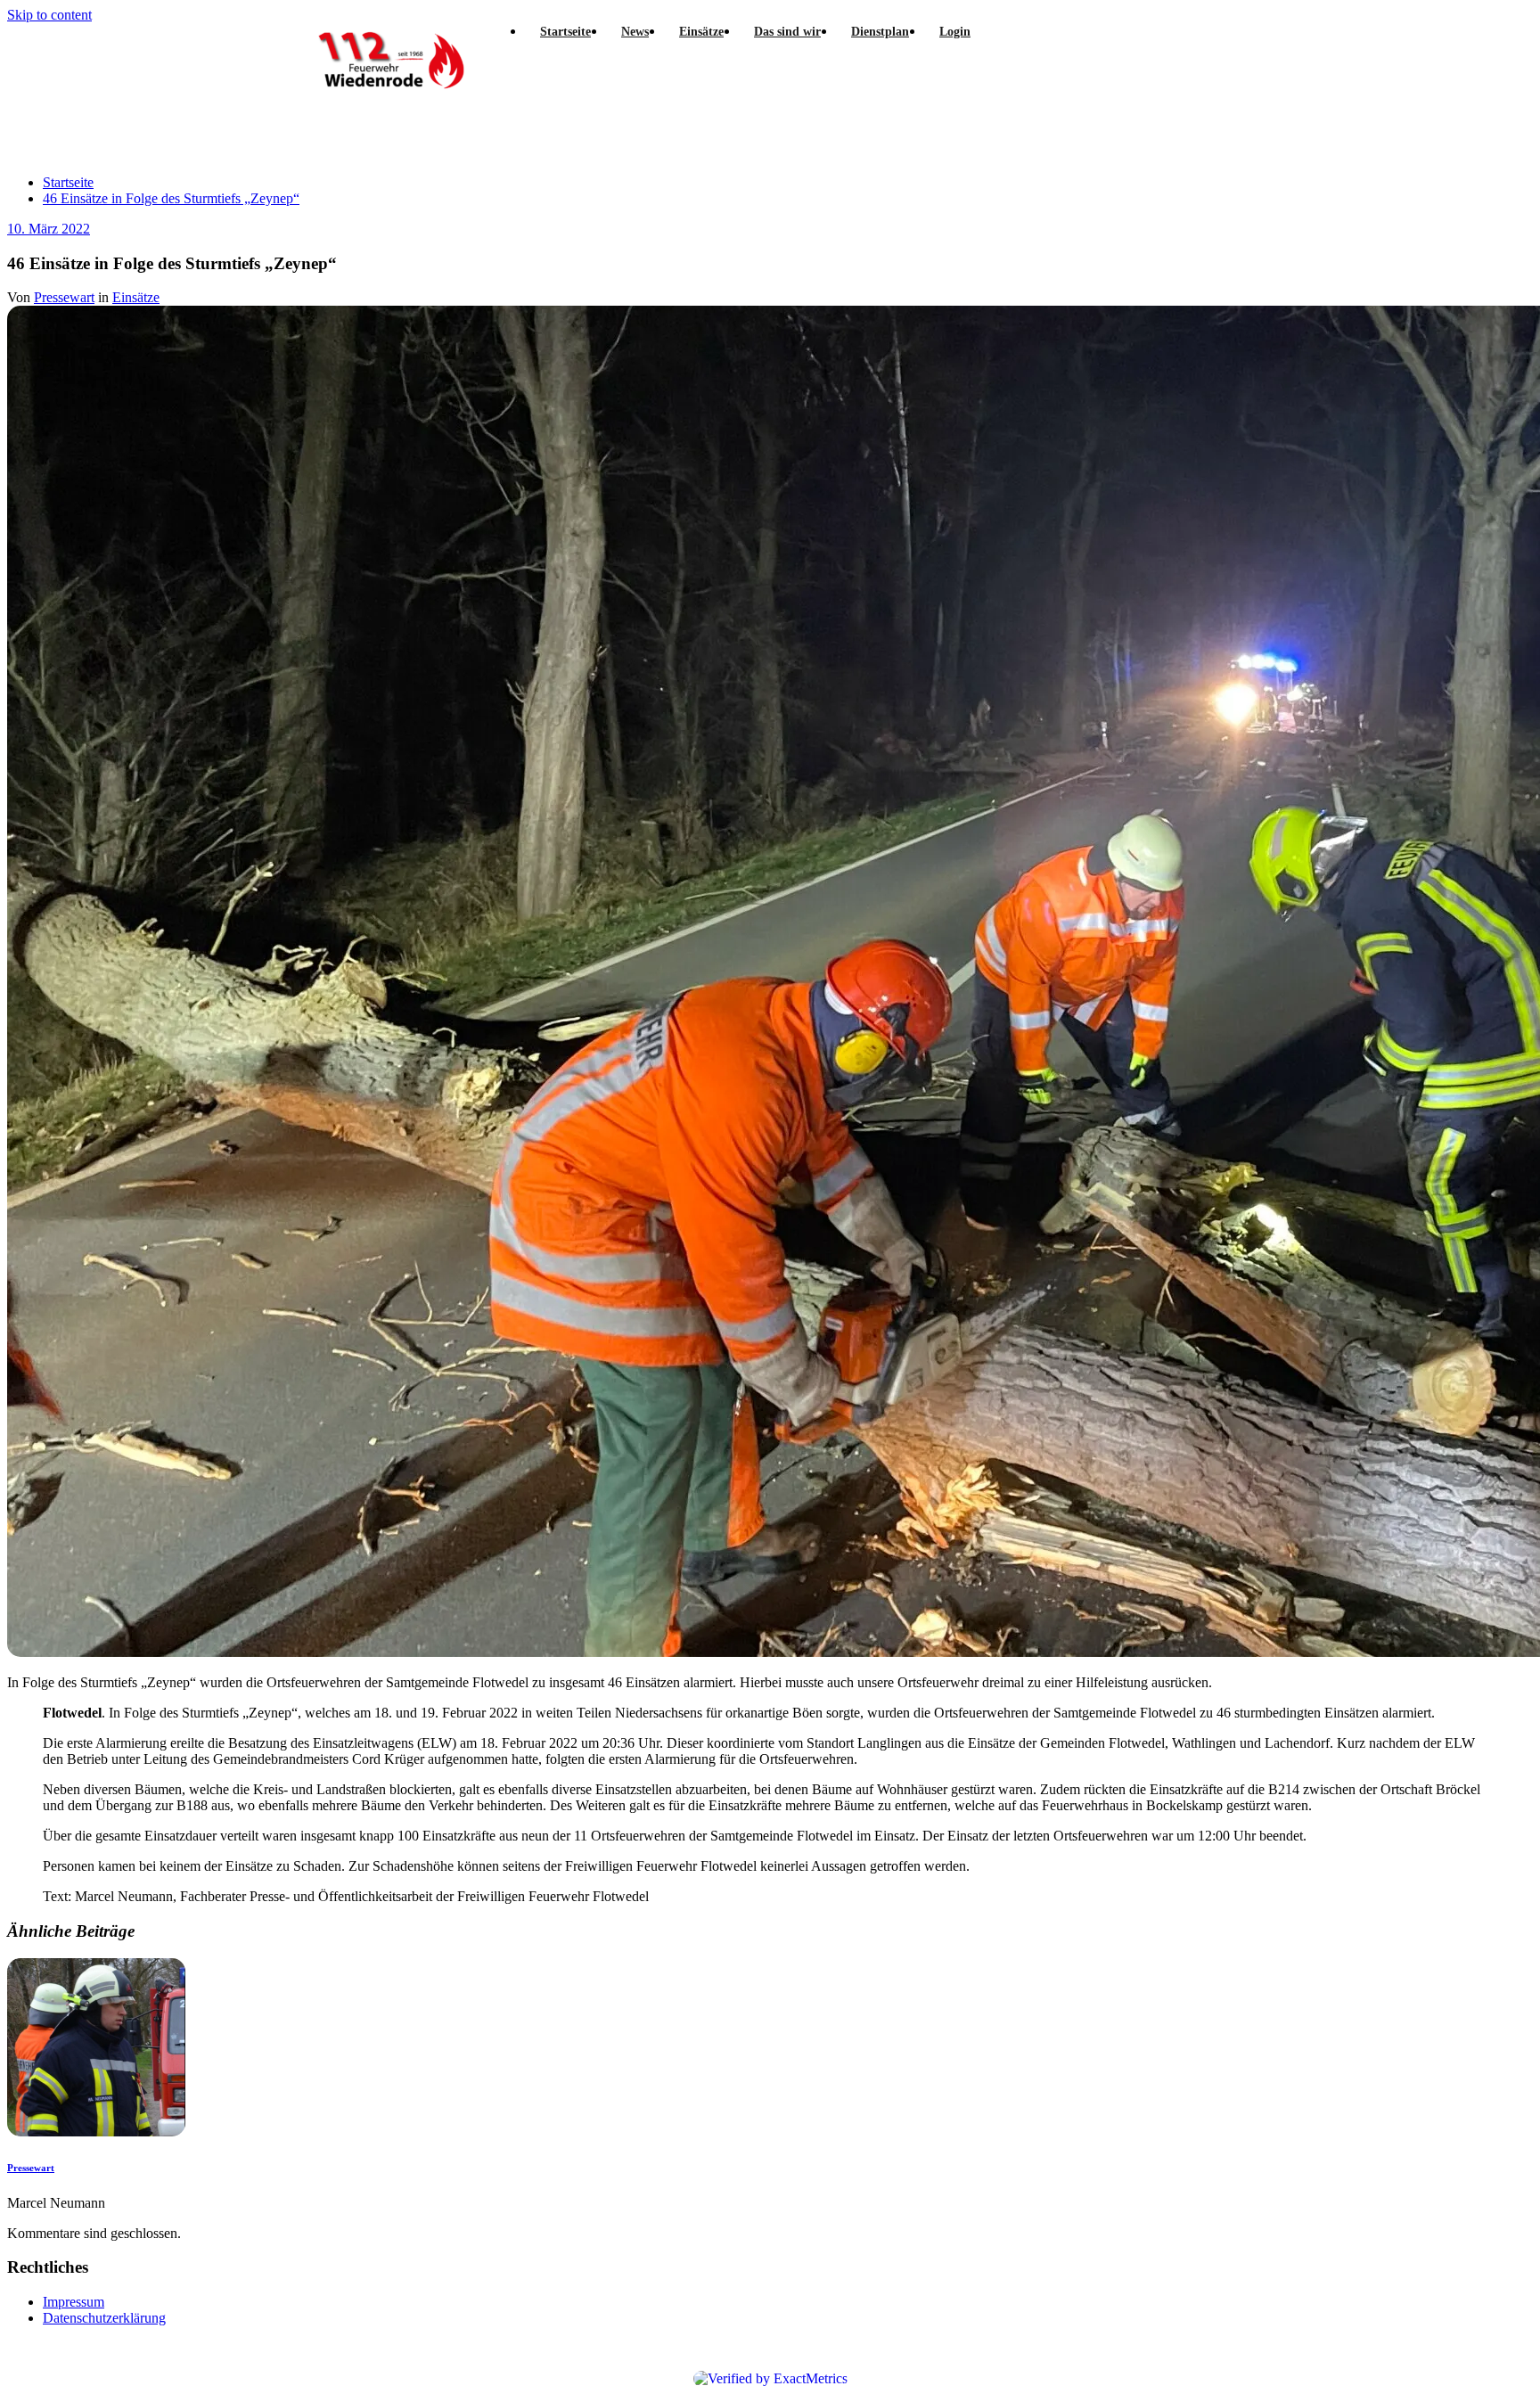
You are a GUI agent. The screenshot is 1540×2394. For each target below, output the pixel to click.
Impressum (74, 2302)
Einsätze (136, 297)
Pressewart (64, 297)
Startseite (68, 182)
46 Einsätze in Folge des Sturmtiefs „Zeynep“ (171, 198)
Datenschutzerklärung (104, 2318)
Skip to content (49, 15)
